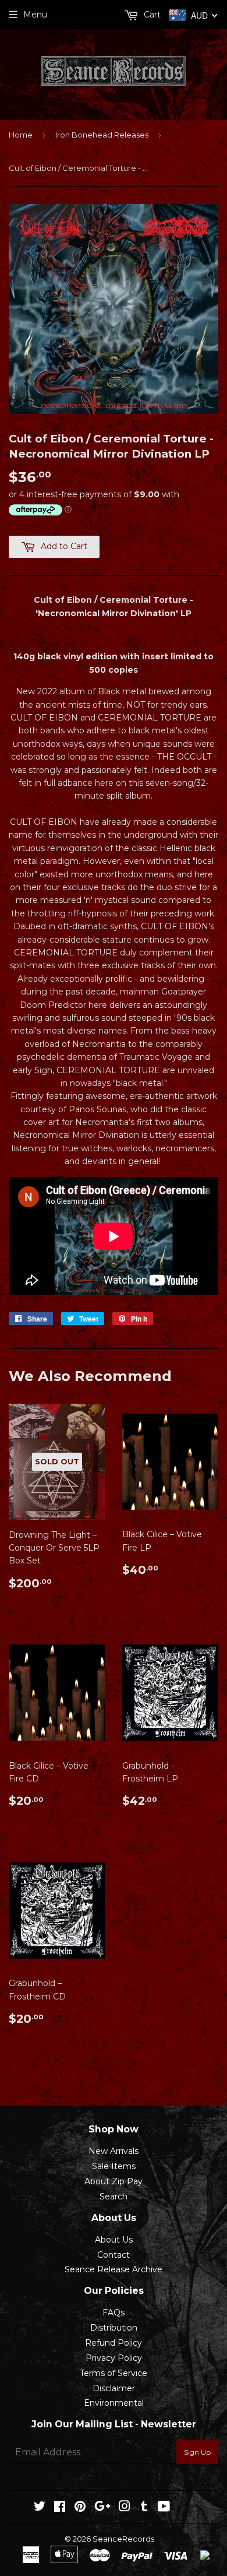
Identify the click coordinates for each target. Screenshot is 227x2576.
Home (21, 135)
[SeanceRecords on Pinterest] (80, 2508)
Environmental (114, 2403)
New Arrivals (114, 2151)
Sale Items (114, 2166)
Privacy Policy (114, 2358)
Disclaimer (114, 2388)
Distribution (114, 2328)
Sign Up (197, 2452)
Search (114, 2197)
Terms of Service (114, 2373)
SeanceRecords (123, 2539)
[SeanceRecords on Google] (102, 2508)
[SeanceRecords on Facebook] (60, 2508)
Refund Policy (114, 2343)
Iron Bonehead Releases (102, 135)
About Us (114, 2240)
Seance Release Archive (114, 2269)
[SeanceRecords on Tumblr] (144, 2508)
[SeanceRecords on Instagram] (125, 2508)
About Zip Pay (114, 2181)
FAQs (114, 2313)
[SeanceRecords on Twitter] (40, 2508)
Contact (114, 2255)
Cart (151, 15)
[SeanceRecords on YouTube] (164, 2508)
